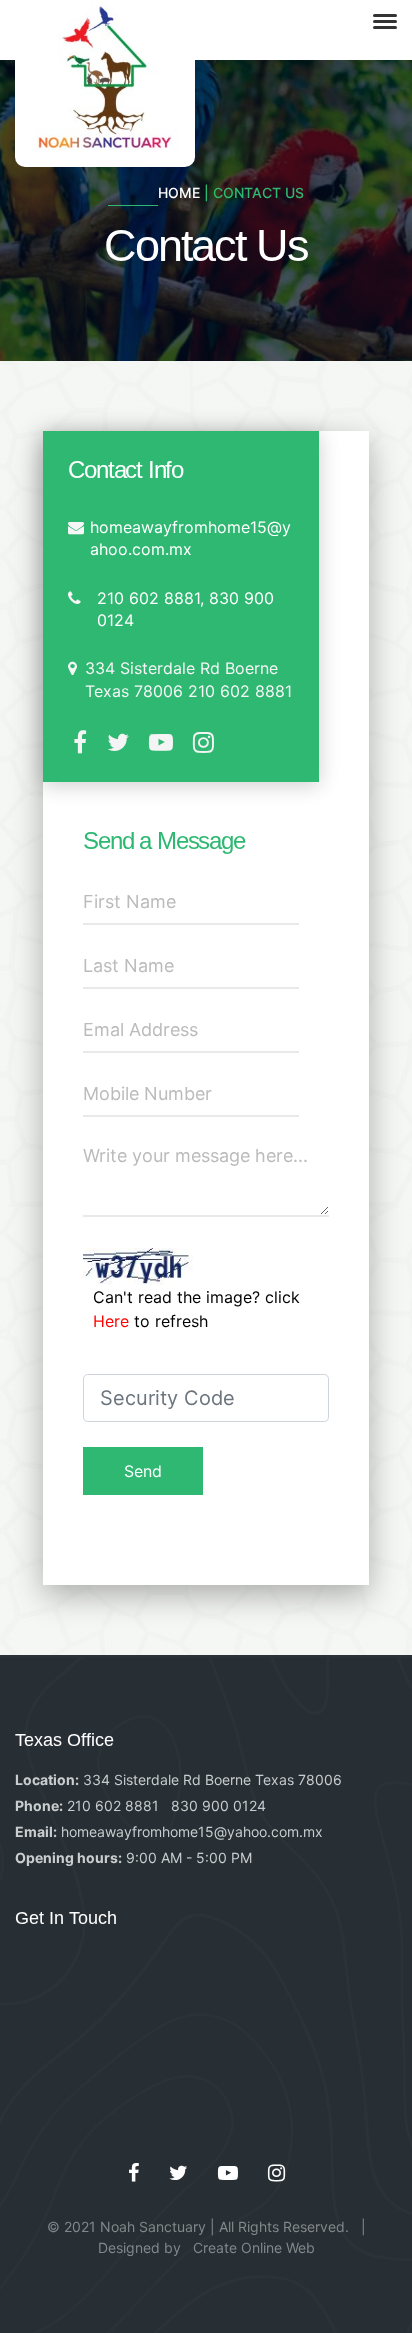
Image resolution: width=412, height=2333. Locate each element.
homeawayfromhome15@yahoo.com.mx (192, 1831)
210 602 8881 (113, 1805)
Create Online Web (254, 2247)
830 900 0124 (218, 1805)
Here (113, 1321)
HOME (181, 192)
